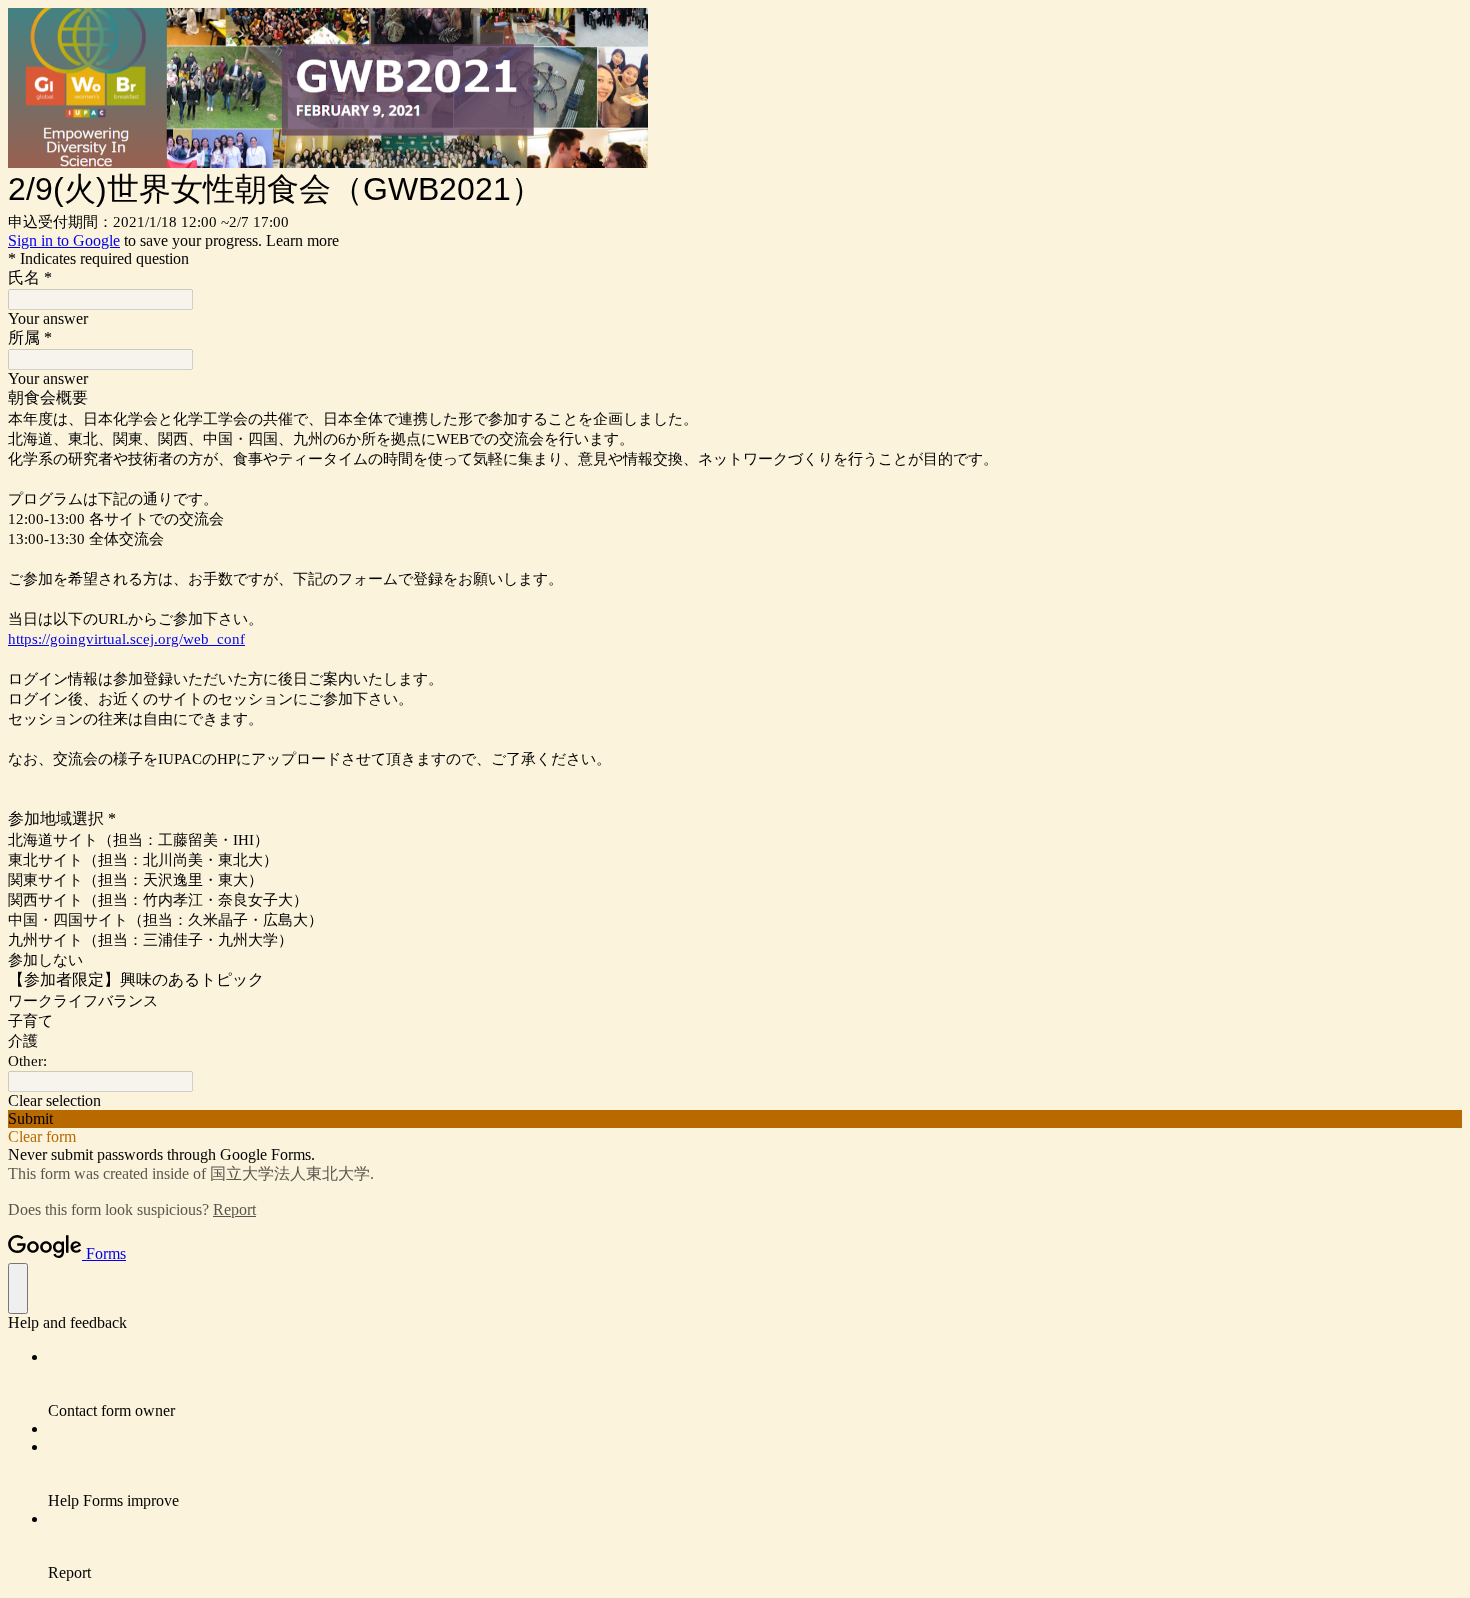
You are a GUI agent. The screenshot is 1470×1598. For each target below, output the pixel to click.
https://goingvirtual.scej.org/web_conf (126, 639)
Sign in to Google (64, 240)
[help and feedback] (18, 1288)
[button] (735, 1101)
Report (234, 1209)
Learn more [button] (302, 240)
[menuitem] (755, 1384)
